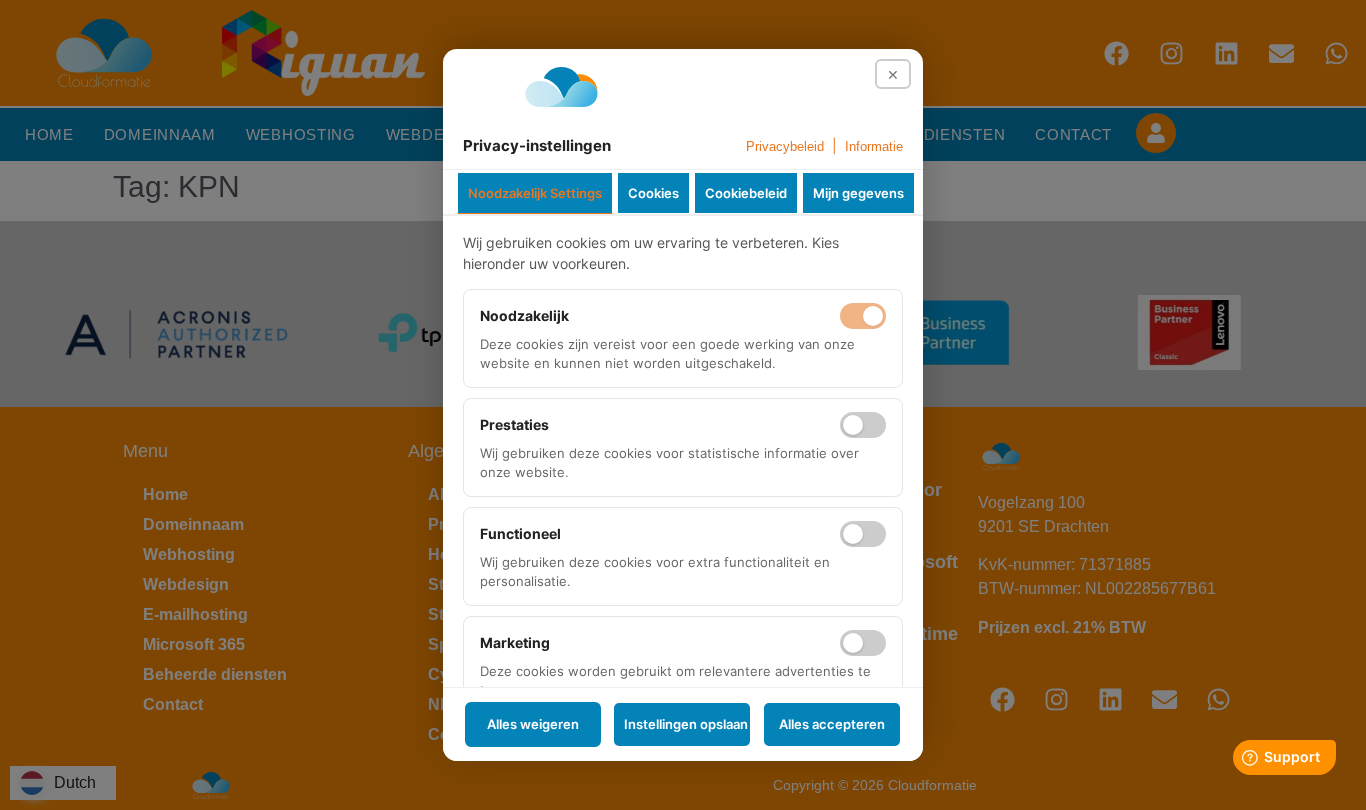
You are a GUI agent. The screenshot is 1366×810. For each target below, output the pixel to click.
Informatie (874, 146)
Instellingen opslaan (686, 724)
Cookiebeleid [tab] (746, 193)
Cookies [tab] (653, 193)
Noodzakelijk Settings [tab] (535, 193)
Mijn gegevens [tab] (858, 193)
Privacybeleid (785, 146)
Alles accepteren (832, 724)
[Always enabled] (863, 316)
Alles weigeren (533, 724)
